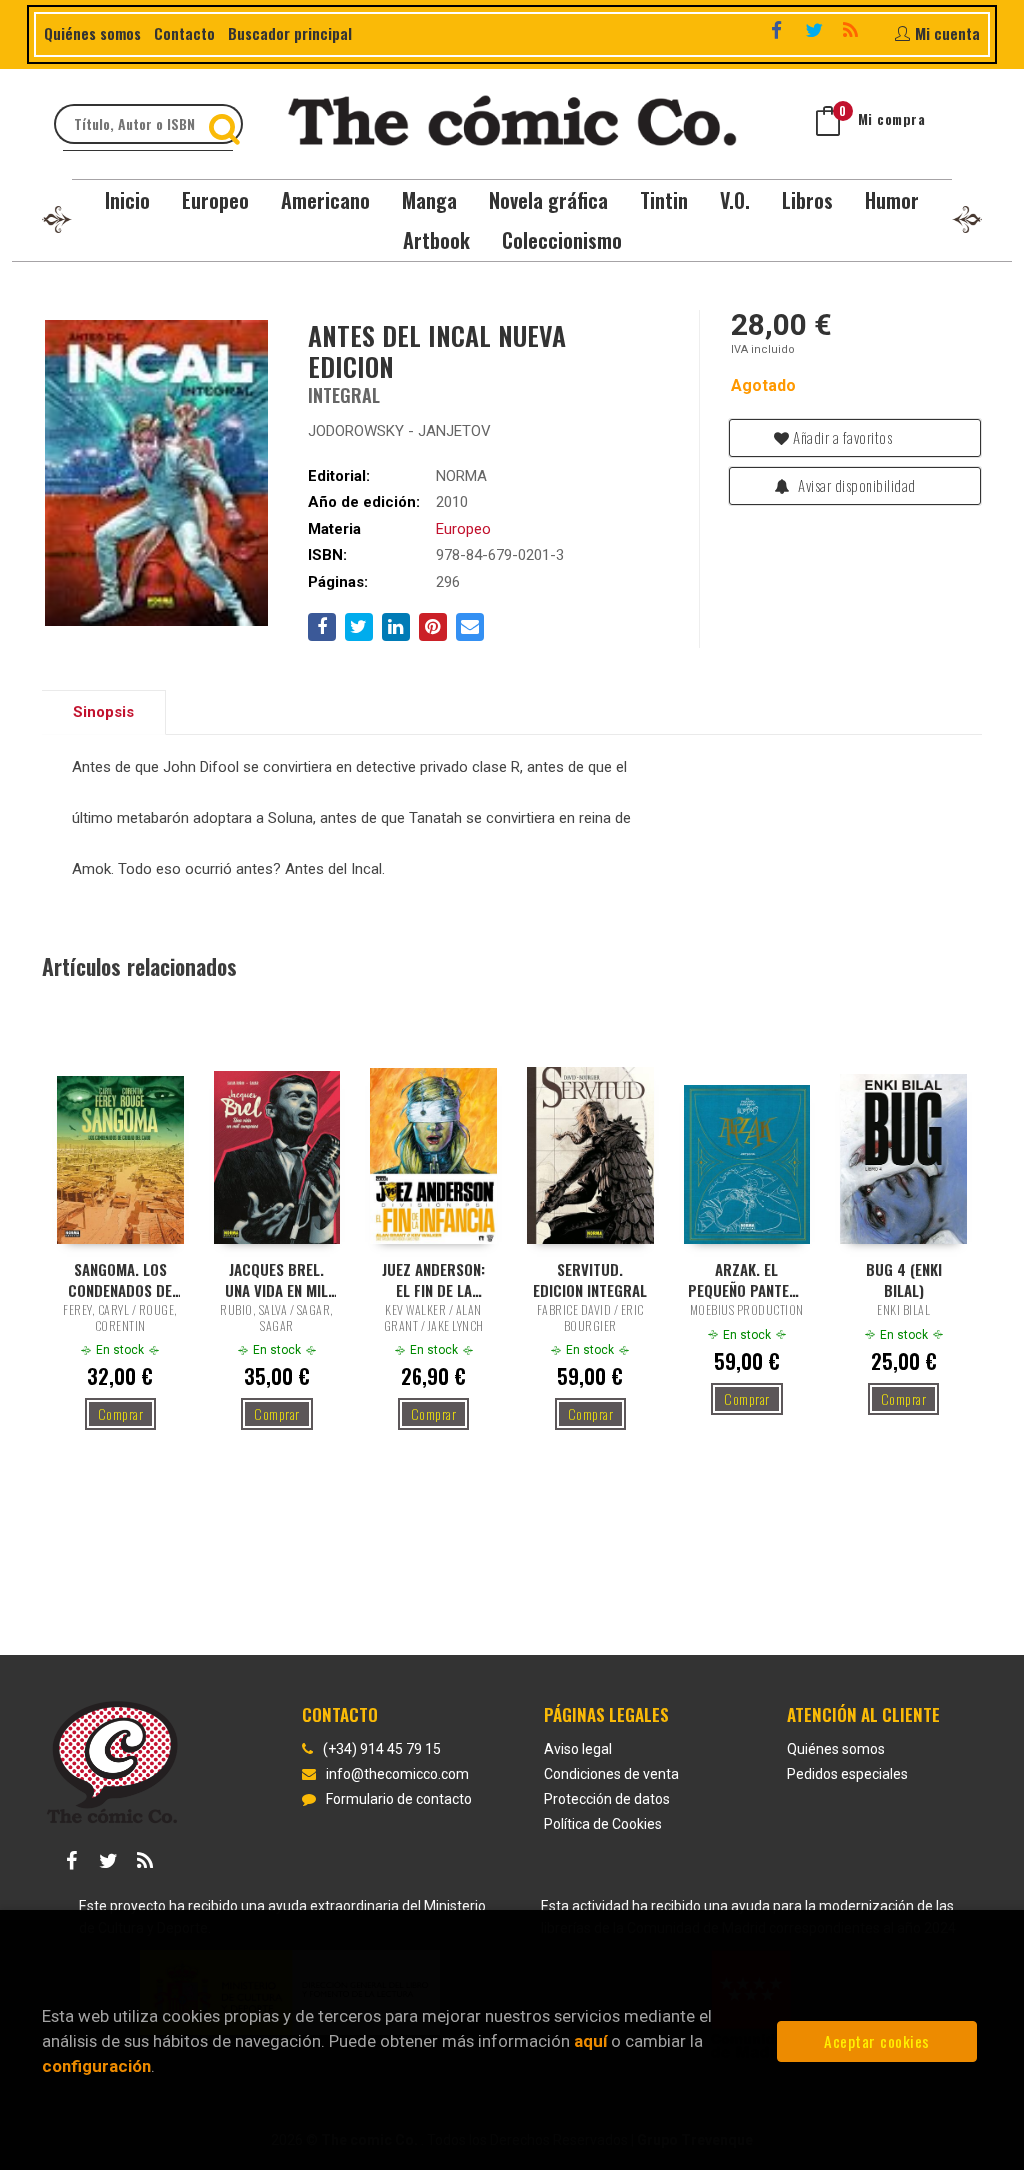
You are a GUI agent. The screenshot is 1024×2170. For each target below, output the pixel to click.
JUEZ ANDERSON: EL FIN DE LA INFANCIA (433, 1279)
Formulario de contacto (399, 1799)
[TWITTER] (816, 32)
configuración (96, 2066)
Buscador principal (290, 33)
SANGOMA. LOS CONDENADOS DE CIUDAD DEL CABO (120, 1279)
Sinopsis (103, 712)
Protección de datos (607, 1799)
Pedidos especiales (847, 1774)
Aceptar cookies (877, 2041)
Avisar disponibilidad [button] (855, 485)
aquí (590, 2041)
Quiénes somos (92, 33)
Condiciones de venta (611, 1774)
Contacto (184, 33)
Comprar (121, 1413)
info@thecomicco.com (397, 1774)
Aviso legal (578, 1749)
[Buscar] (227, 124)
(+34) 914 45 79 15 (382, 1749)
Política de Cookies (603, 1824)
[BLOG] (853, 32)
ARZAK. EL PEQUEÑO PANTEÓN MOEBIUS (747, 1279)
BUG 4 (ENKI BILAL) (904, 1279)
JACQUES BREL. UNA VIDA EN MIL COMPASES (276, 1279)
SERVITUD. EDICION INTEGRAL (590, 1279)
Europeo (463, 529)
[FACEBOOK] (779, 32)
